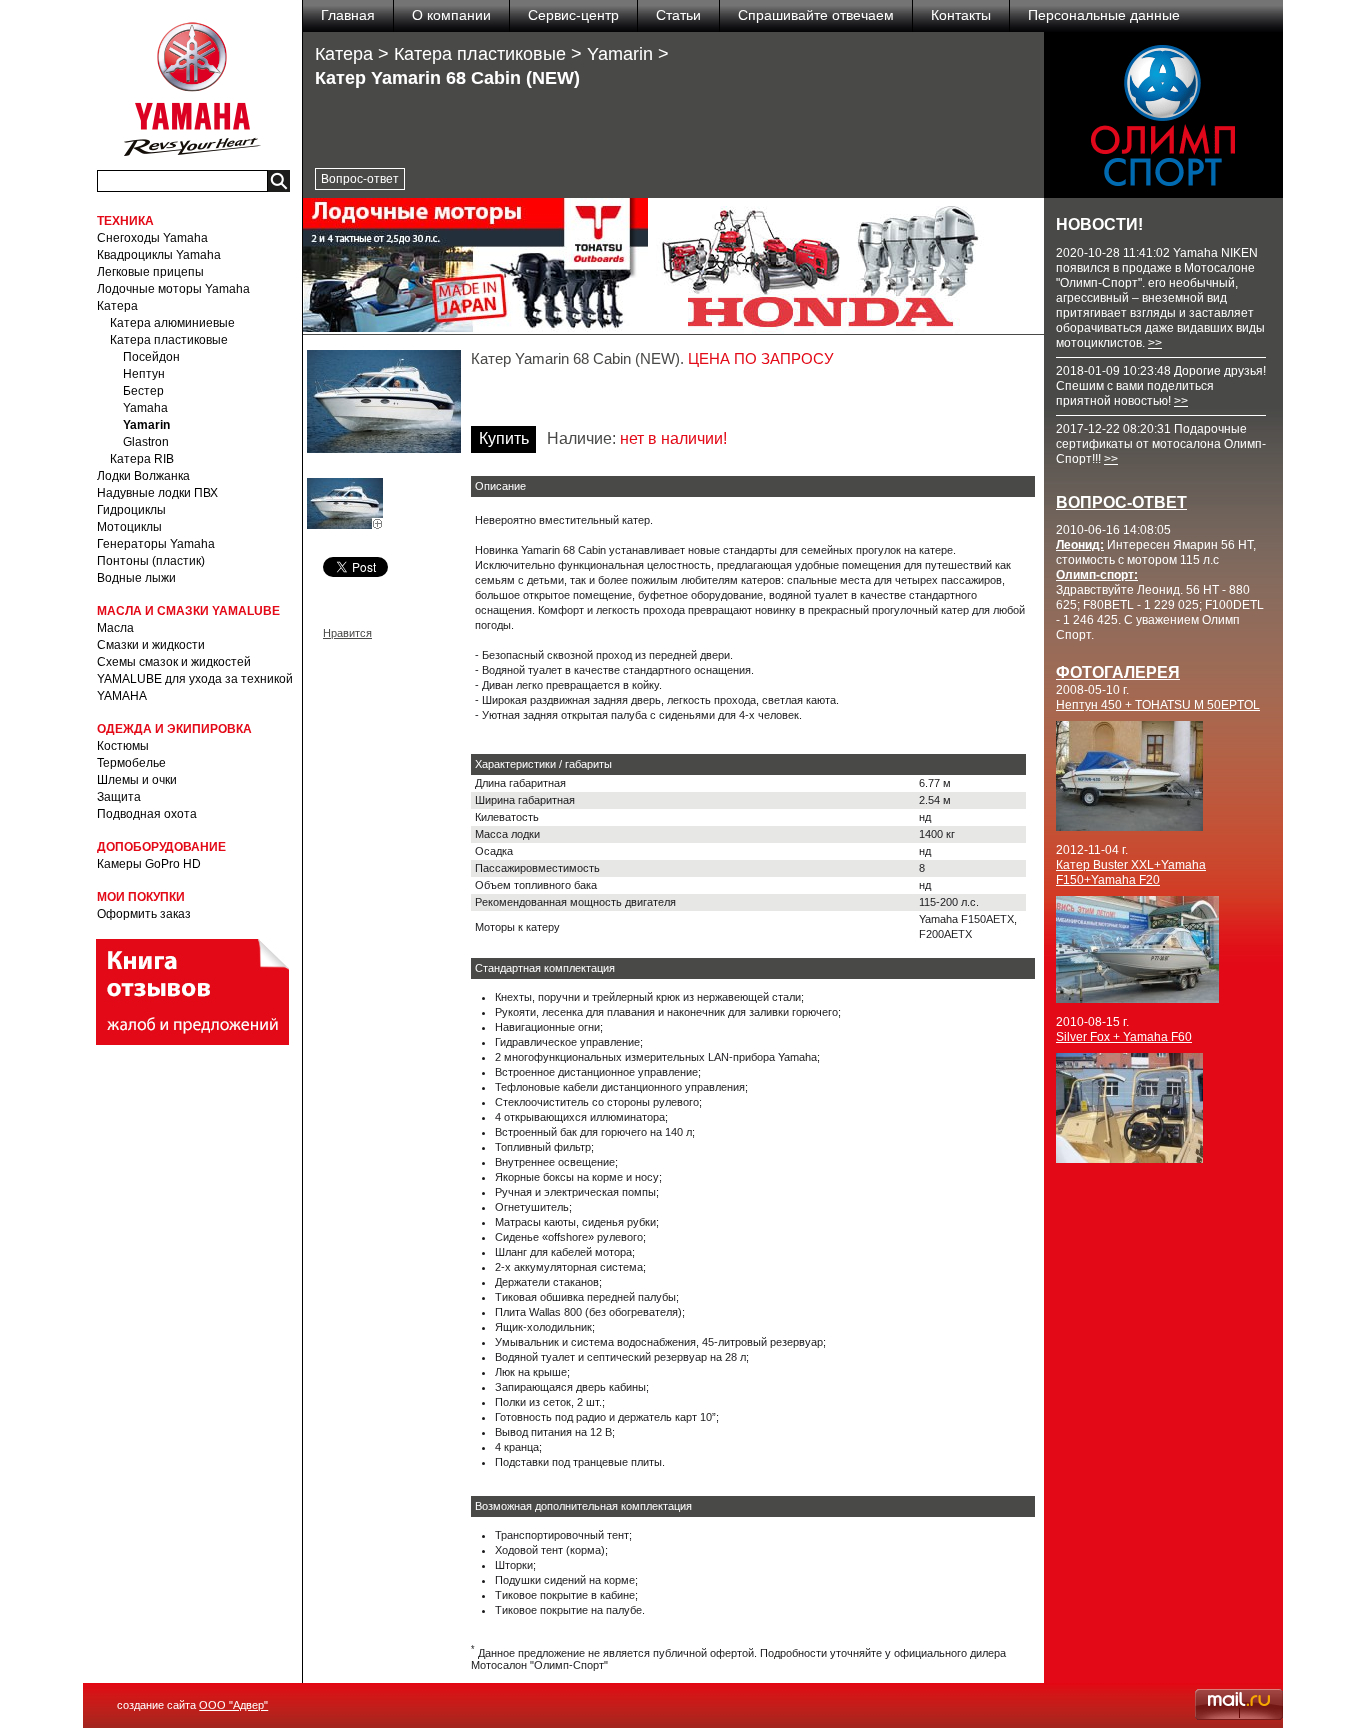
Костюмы (123, 746)
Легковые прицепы (150, 272)
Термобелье (131, 763)
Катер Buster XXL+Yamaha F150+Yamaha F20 (1131, 872)
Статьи (678, 15)
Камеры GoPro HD (149, 864)
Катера (117, 306)
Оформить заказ (144, 914)
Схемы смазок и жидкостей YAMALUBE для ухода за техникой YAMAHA (195, 679)
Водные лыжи (136, 578)
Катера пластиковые (169, 340)
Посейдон (151, 357)
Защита (119, 797)
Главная (348, 15)
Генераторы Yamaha (156, 544)
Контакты (961, 15)
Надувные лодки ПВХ (157, 493)
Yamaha (145, 408)
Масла (115, 628)
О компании (451, 15)
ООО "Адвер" (233, 1705)
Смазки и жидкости (151, 645)
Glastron (146, 442)
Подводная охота (147, 814)
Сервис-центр (573, 15)
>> (1155, 343)
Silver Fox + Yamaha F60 (1124, 1037)
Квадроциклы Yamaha (159, 255)
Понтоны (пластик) (151, 561)
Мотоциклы (129, 527)
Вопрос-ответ (360, 179)
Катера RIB (142, 459)
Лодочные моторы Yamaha (173, 289)
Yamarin (146, 425)
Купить (504, 438)
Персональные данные (1104, 15)
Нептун (144, 374)
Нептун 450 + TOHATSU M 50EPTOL (1158, 705)
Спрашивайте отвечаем (816, 15)
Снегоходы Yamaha (152, 238)
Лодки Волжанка (143, 476)
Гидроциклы (131, 510)
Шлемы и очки (137, 780)
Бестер (143, 391)
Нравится (347, 633)
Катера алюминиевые (172, 323)
